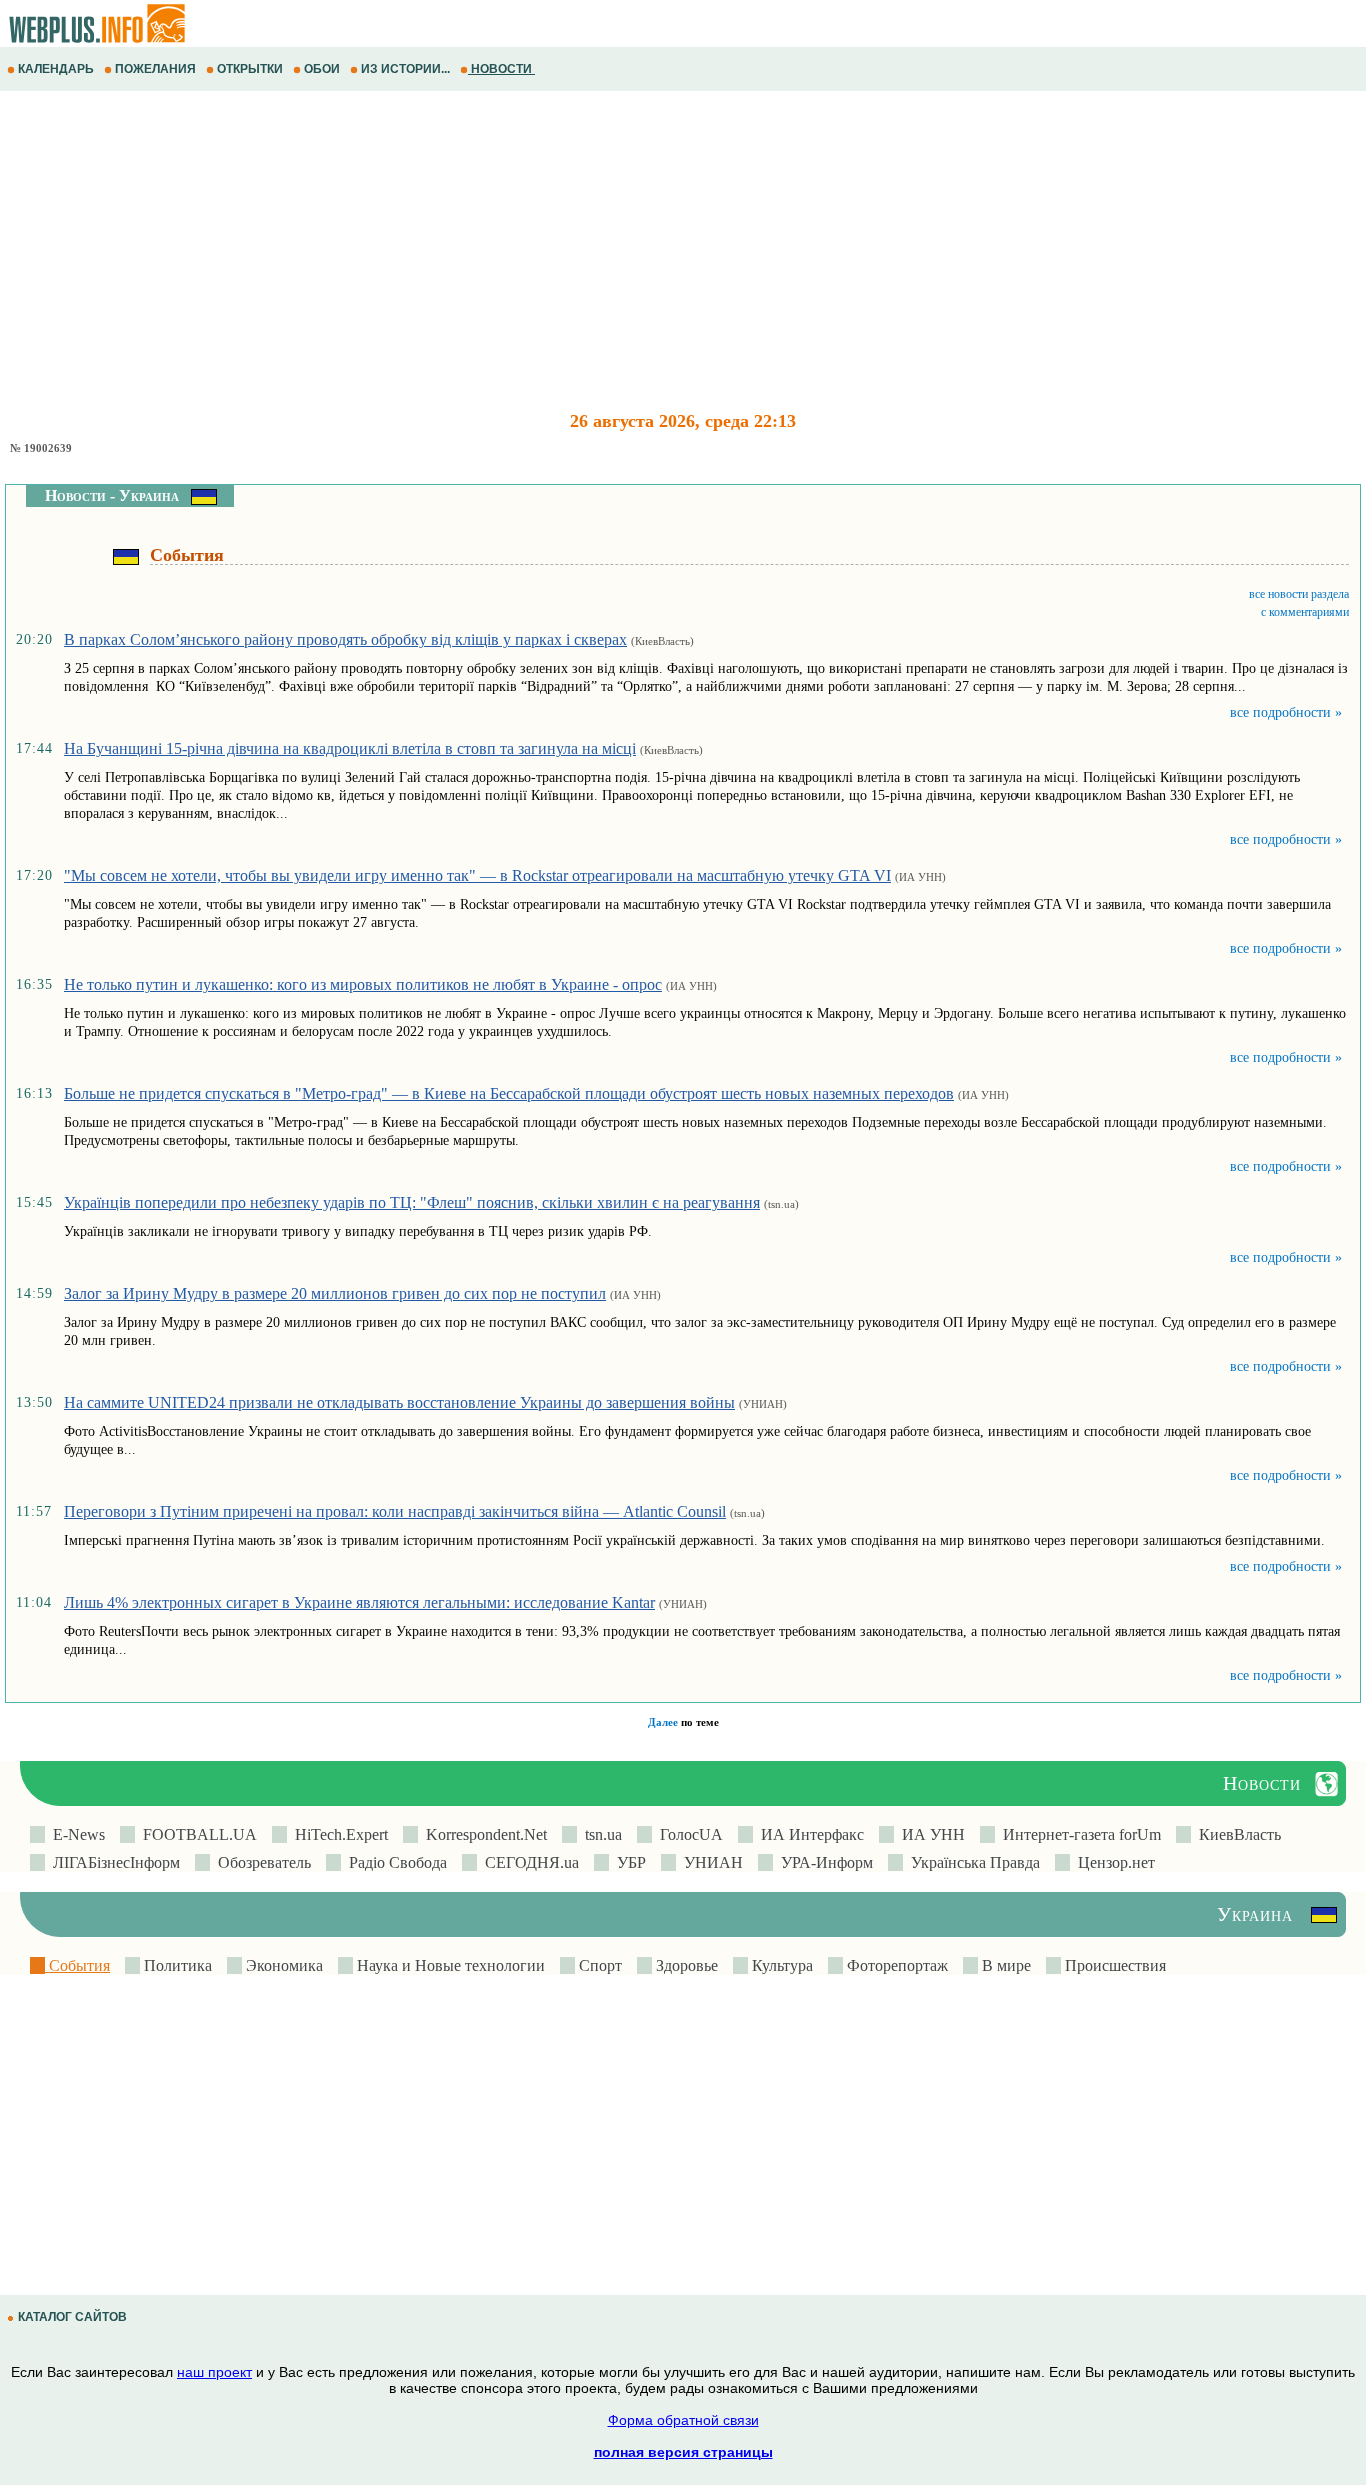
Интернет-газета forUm (1078, 1834)
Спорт (598, 1965)
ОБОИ (322, 69)
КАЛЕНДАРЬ (56, 69)
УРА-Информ (823, 1862)
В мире (1004, 1965)
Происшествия (1113, 1965)
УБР (627, 1862)
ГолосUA (687, 1834)
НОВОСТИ (501, 69)
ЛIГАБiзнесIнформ (112, 1862)
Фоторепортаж (895, 1965)
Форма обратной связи (683, 2420)
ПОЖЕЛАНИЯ (155, 69)
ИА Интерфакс (808, 1834)
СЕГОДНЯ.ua (528, 1862)
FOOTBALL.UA (196, 1834)
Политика (176, 1965)
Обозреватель (260, 1862)
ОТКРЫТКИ (250, 69)
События (77, 1965)
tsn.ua (599, 1834)
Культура (780, 1965)
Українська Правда (971, 1862)
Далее (663, 1722)
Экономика (282, 1965)
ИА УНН (929, 1834)
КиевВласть (1236, 1834)
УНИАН (709, 1862)
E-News (75, 1834)
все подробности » (1286, 712)
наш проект (214, 2372)
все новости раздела (1299, 594)
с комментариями (1305, 612)
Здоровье (685, 1965)
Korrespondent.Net (482, 1834)
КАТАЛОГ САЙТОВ (72, 2317)
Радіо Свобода (394, 1862)
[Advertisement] (600, 251)
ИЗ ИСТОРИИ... (405, 69)
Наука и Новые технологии (449, 1965)
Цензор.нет (1112, 1862)
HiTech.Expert (337, 1834)
